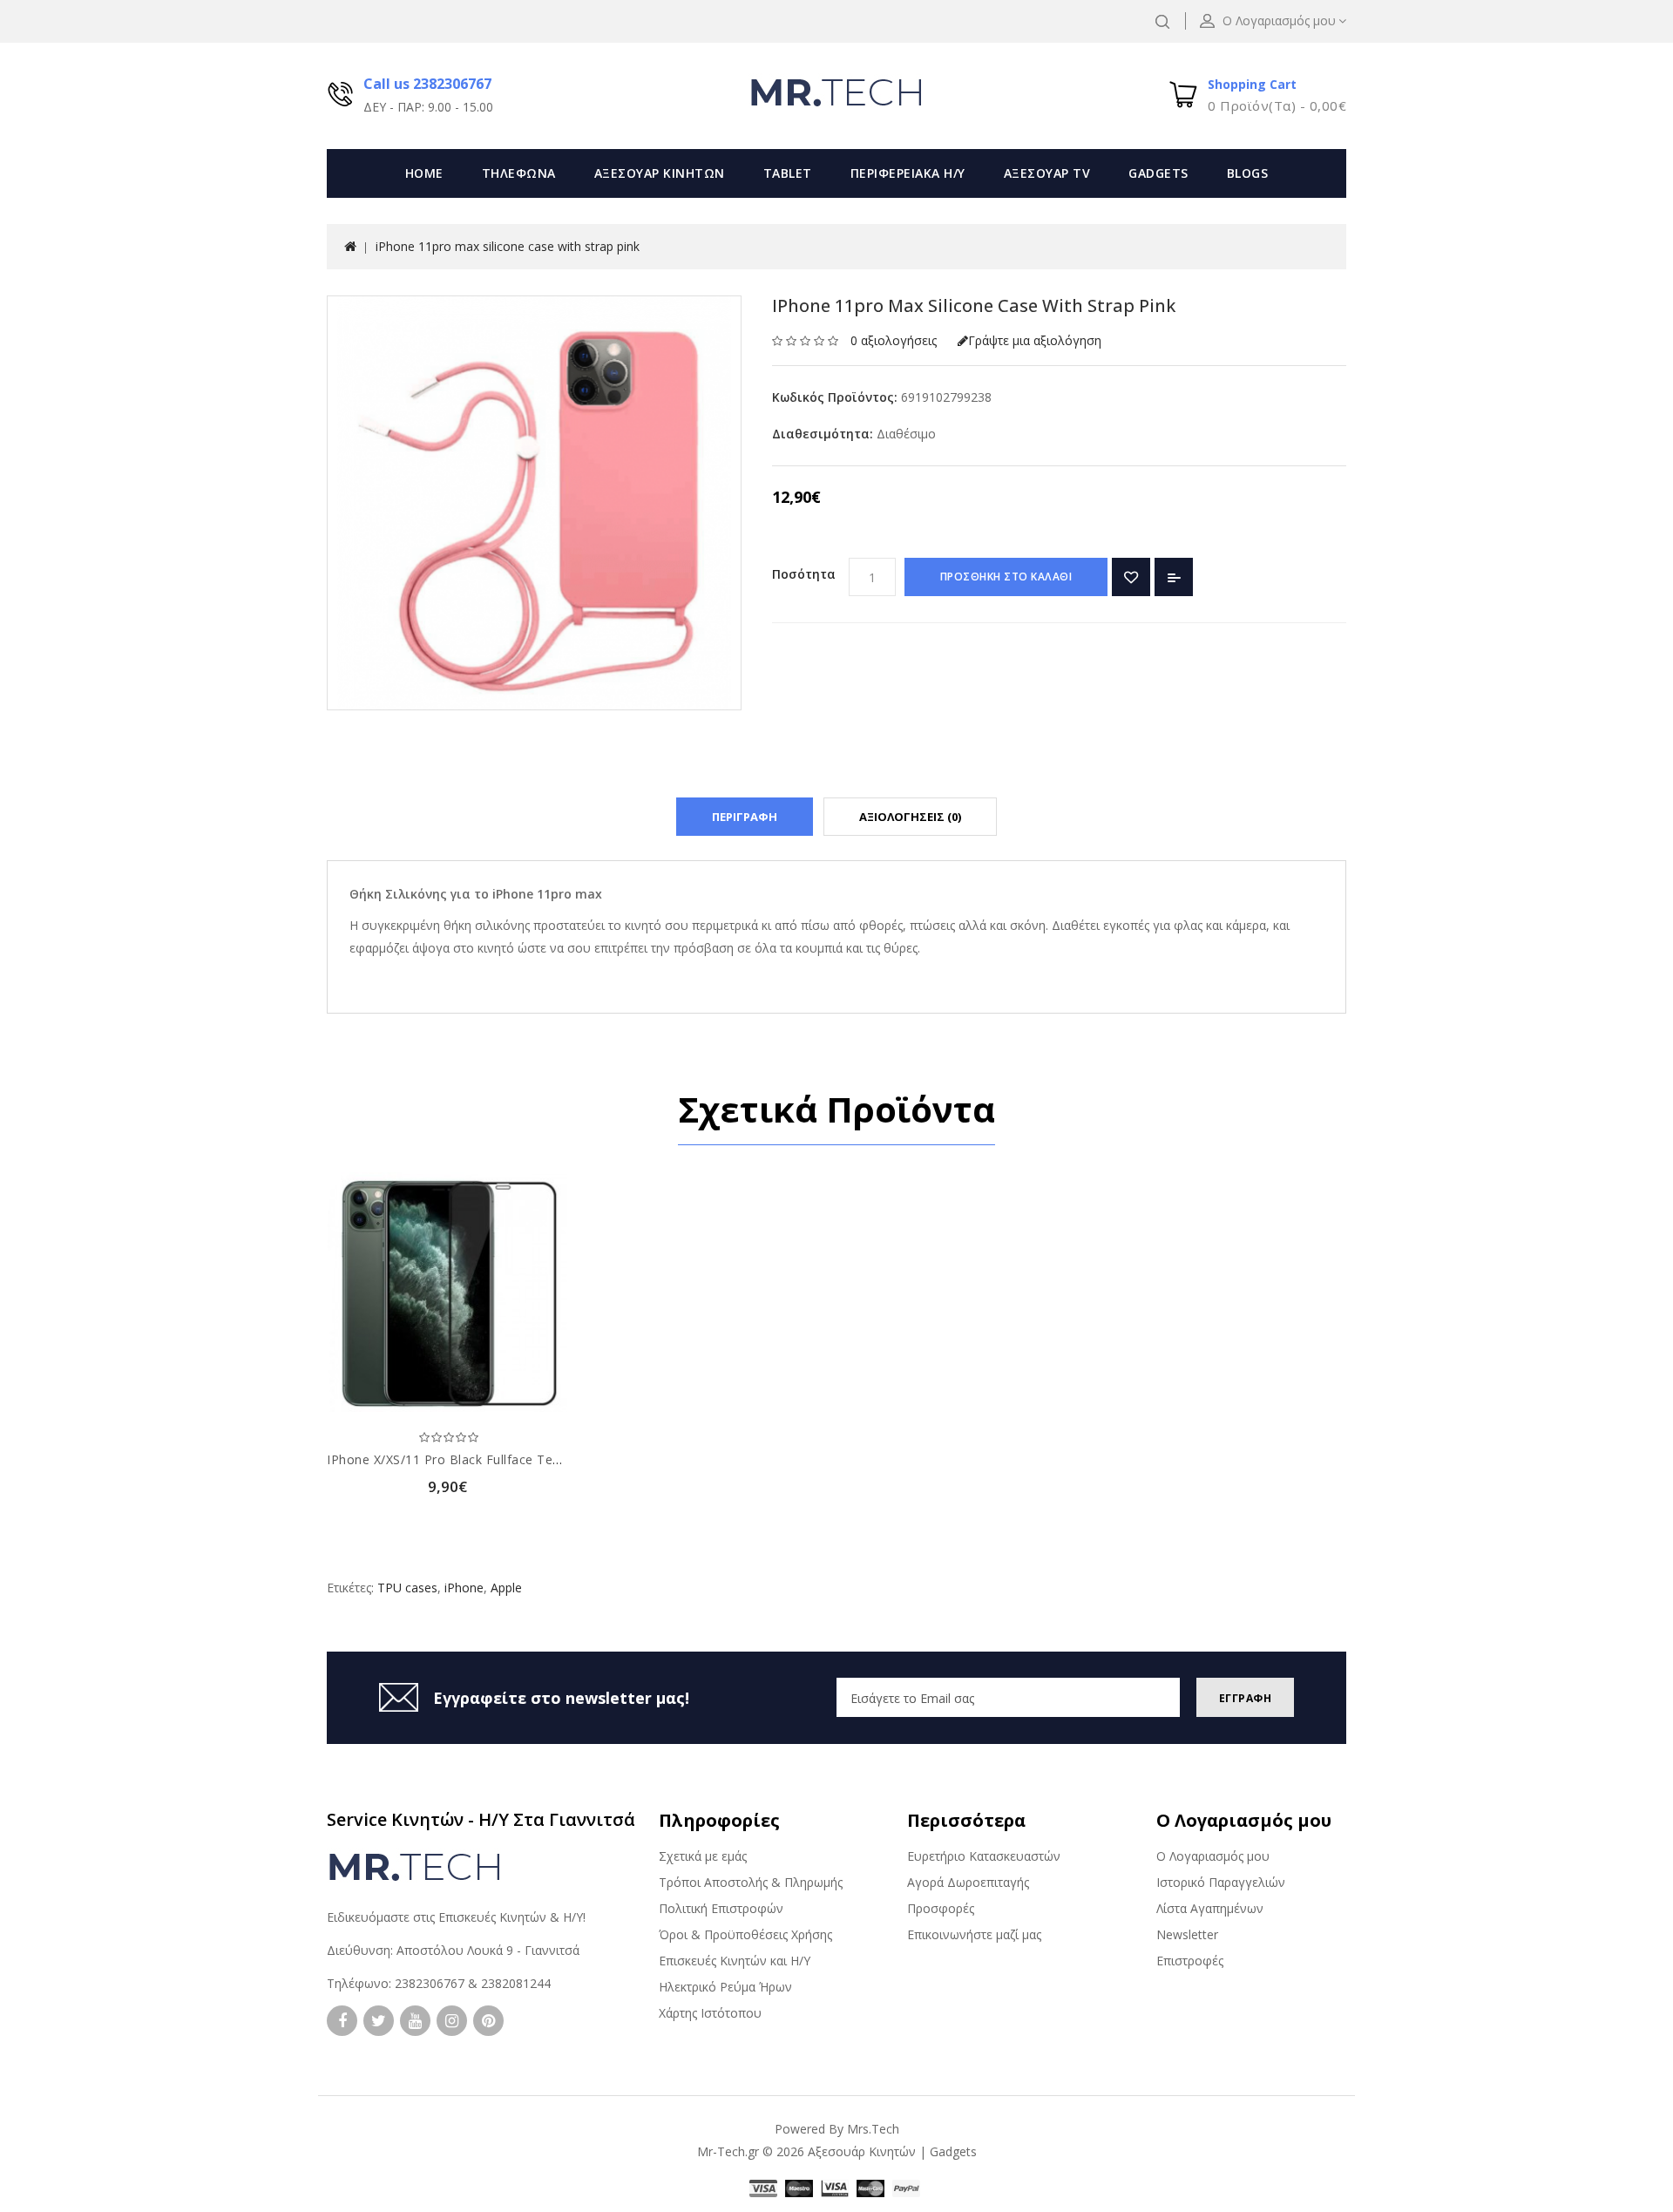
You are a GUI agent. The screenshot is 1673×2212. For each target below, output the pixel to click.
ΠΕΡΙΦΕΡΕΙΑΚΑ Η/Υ (908, 173)
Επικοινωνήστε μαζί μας (974, 1934)
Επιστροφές (1190, 1961)
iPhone (464, 1588)
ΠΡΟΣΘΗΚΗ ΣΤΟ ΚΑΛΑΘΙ (1006, 577)
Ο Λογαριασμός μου (1213, 1856)
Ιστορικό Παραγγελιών (1221, 1882)
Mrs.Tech (873, 2129)
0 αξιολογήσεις (894, 340)
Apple (506, 1588)
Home (424, 173)
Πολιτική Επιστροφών (721, 1908)
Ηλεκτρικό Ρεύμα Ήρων (725, 1987)
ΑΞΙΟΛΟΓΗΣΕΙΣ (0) (910, 817)
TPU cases (407, 1588)
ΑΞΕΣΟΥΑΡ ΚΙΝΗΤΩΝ (660, 173)
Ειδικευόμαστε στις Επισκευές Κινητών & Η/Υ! (456, 1917)
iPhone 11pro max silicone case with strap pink (508, 246)
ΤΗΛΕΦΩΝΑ (519, 173)
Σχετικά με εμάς (703, 1856)
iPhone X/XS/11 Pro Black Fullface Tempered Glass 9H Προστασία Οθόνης (552, 1459)
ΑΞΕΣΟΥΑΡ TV (1047, 173)
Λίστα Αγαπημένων (1210, 1908)
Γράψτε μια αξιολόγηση (1035, 340)
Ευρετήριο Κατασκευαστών (984, 1856)
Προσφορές (941, 1908)
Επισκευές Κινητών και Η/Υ (735, 1961)
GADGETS (1158, 173)
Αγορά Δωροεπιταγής (968, 1882)
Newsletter (1187, 1934)
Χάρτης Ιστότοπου (710, 2013)
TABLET (788, 173)
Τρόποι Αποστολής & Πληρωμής (751, 1882)
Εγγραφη (1246, 1698)
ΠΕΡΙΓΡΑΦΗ (745, 817)
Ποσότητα (804, 574)
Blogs (1248, 173)
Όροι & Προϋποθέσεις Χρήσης (745, 1934)
